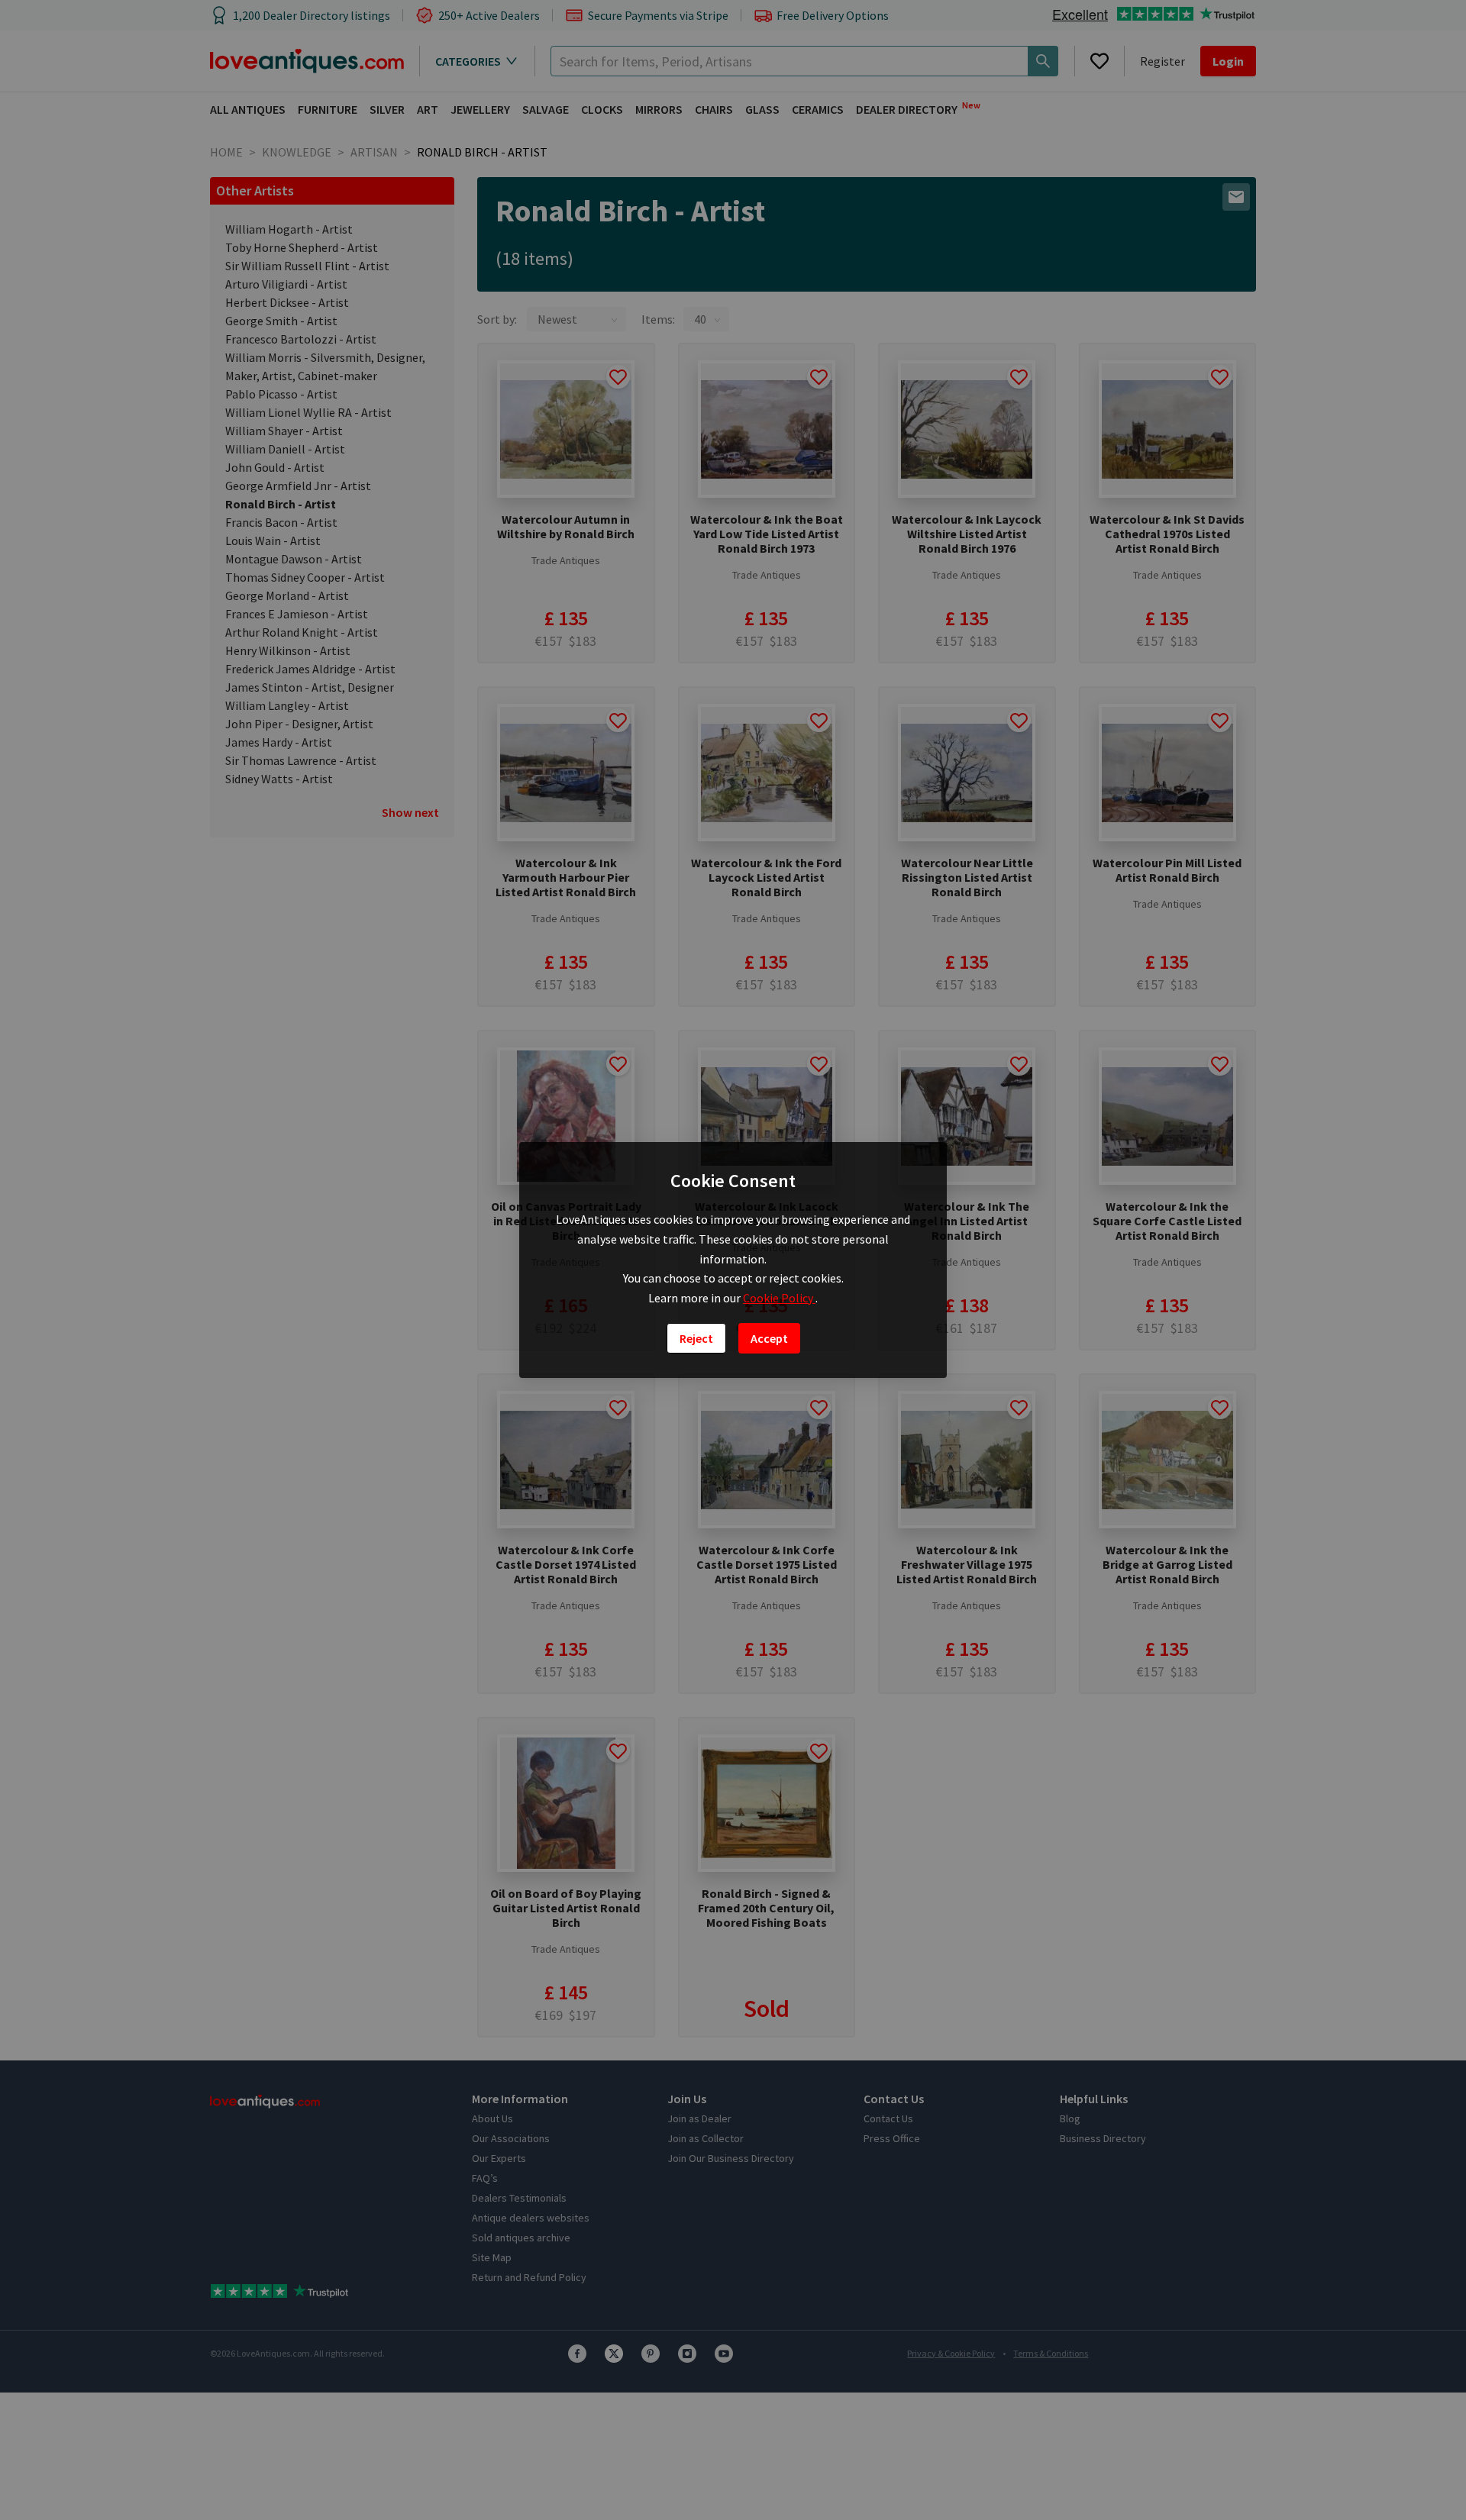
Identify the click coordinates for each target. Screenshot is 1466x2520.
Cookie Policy (779, 1298)
